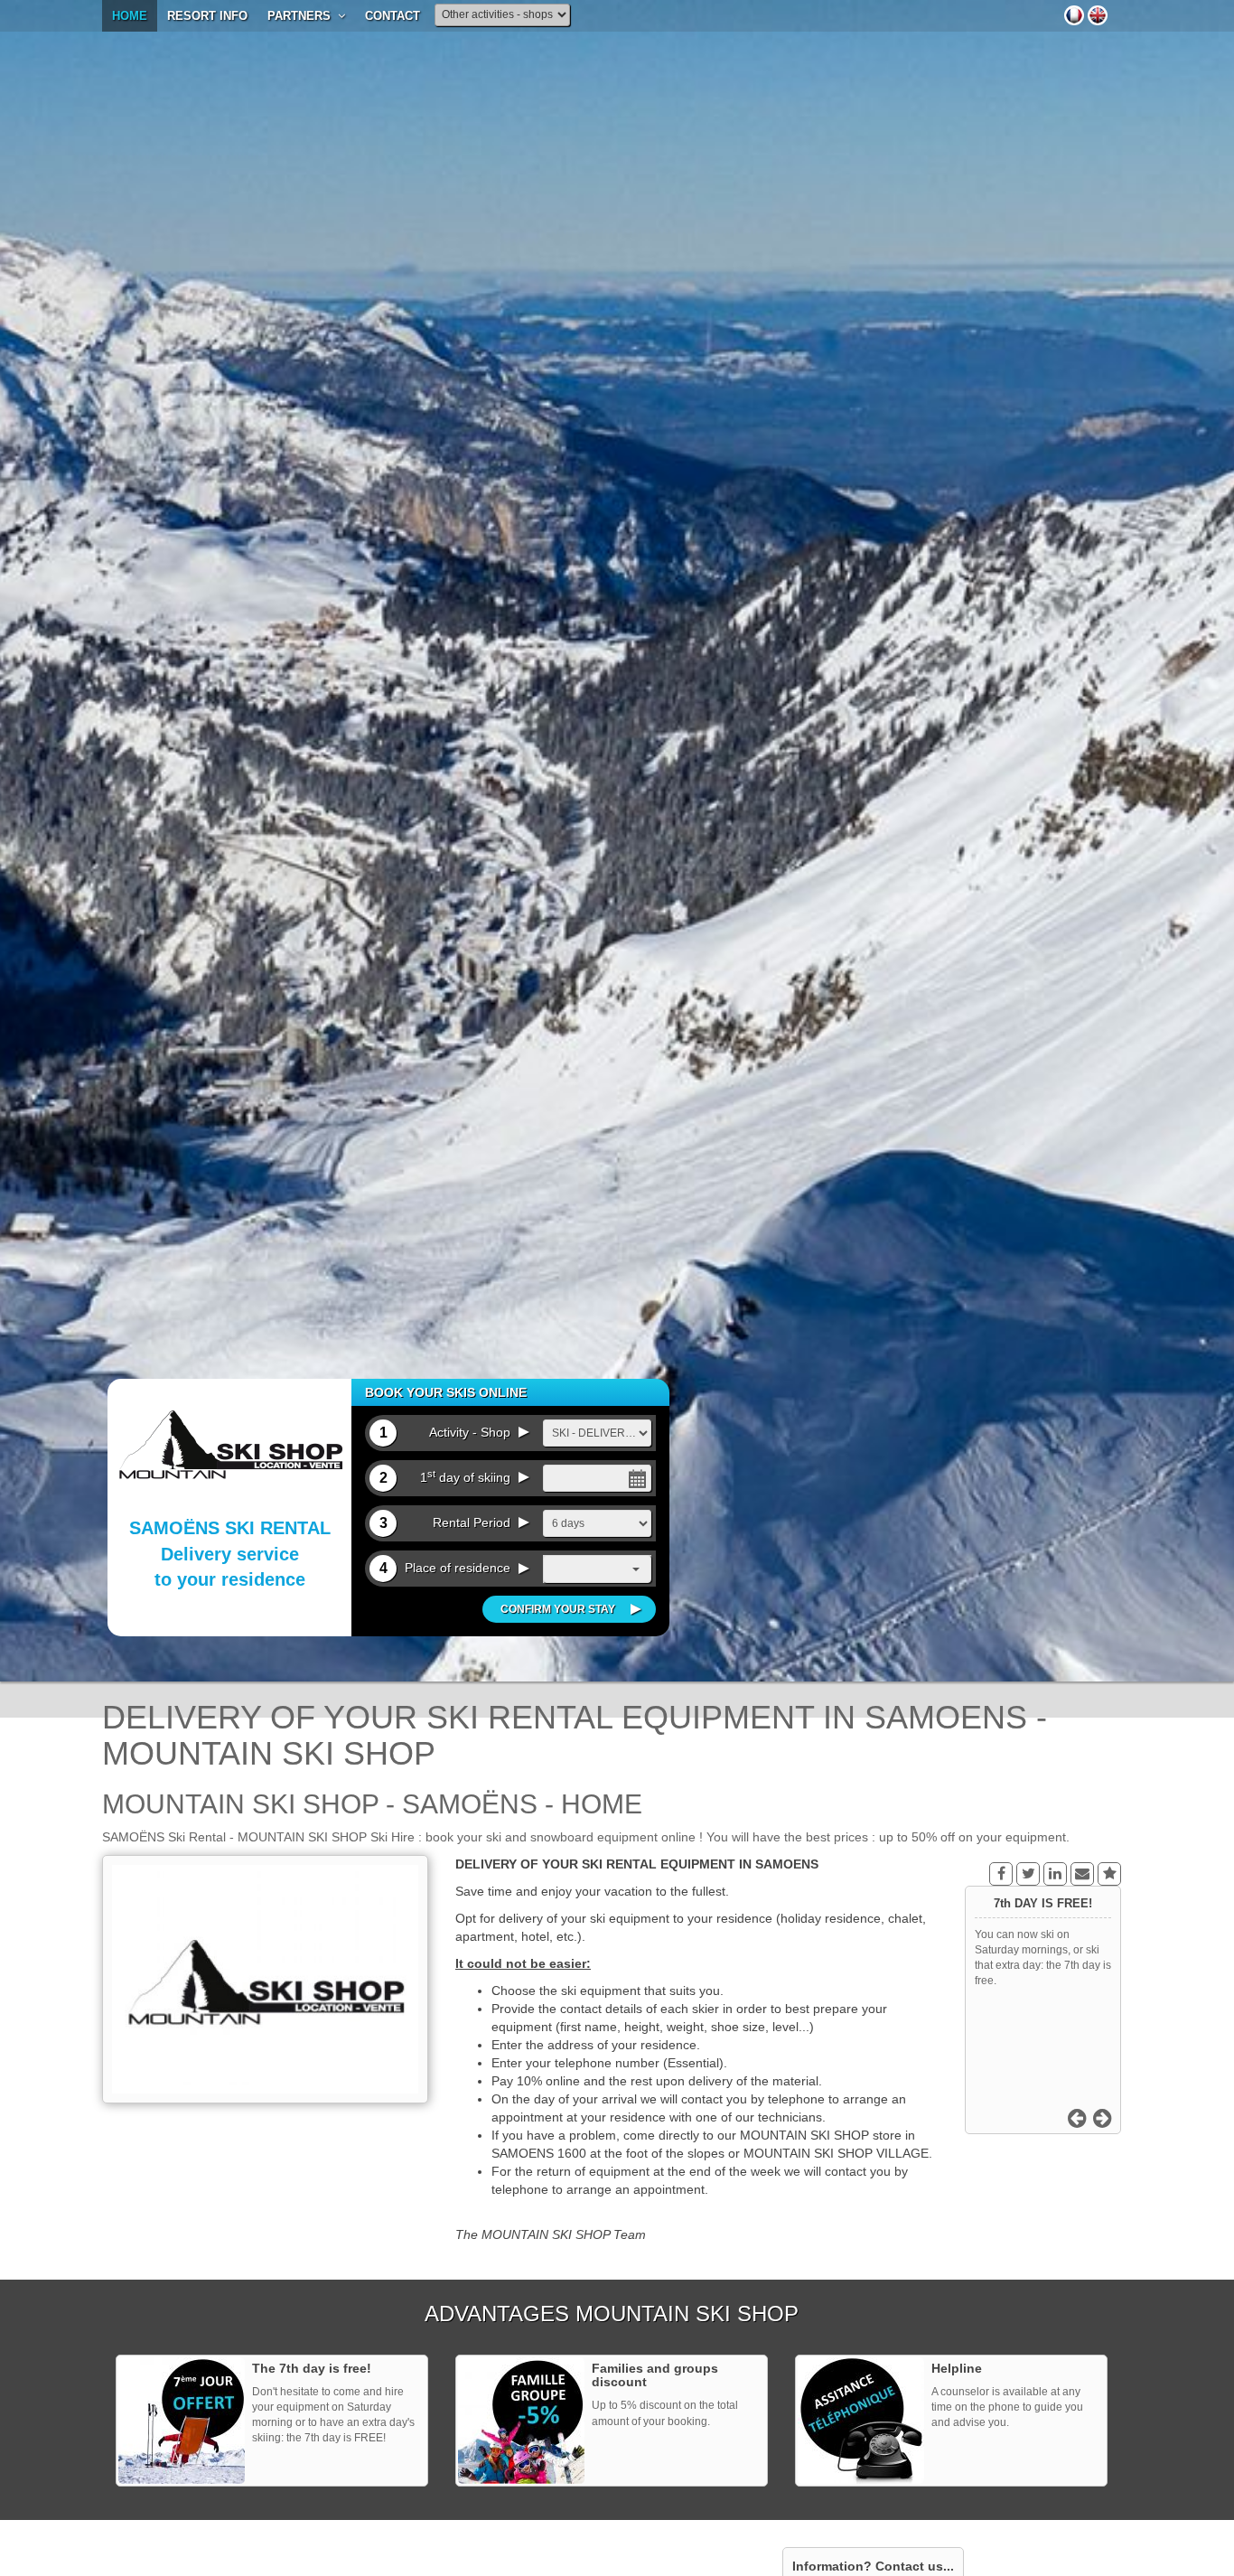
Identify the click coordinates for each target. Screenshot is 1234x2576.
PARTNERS (303, 16)
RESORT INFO (207, 16)
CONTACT (393, 16)
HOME (130, 16)
